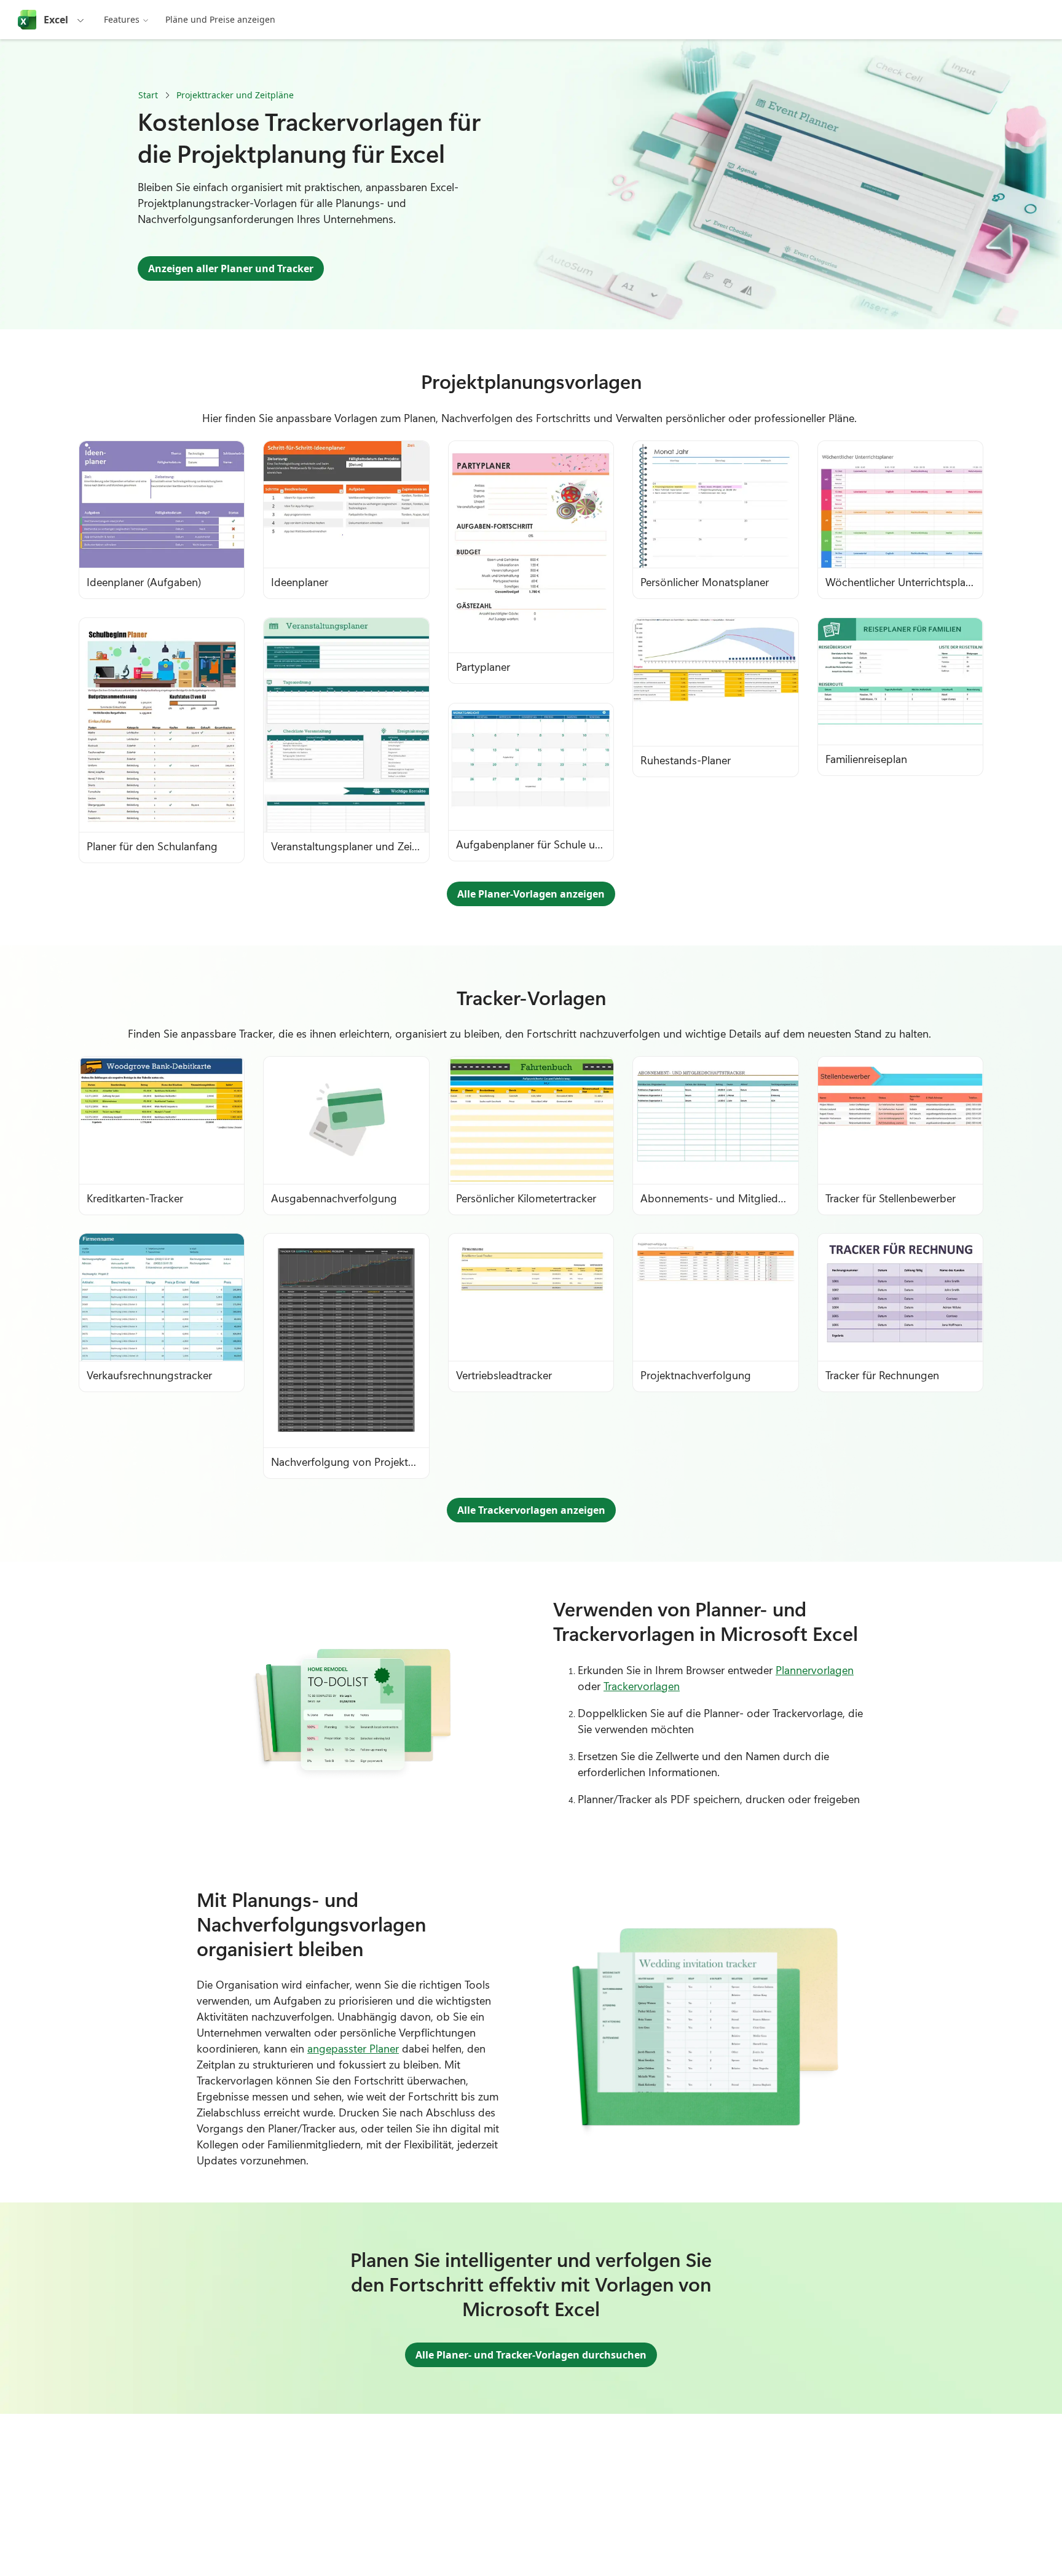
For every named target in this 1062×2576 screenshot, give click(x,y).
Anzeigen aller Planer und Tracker (231, 268)
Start (148, 95)
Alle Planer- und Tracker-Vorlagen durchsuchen (531, 2355)
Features (122, 19)
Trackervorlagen (642, 1686)
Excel (56, 20)
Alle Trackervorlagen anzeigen (531, 1510)
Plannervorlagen (815, 1670)
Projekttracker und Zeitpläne (235, 95)
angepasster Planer (353, 2048)
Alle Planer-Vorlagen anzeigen (531, 894)
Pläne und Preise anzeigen (220, 19)
